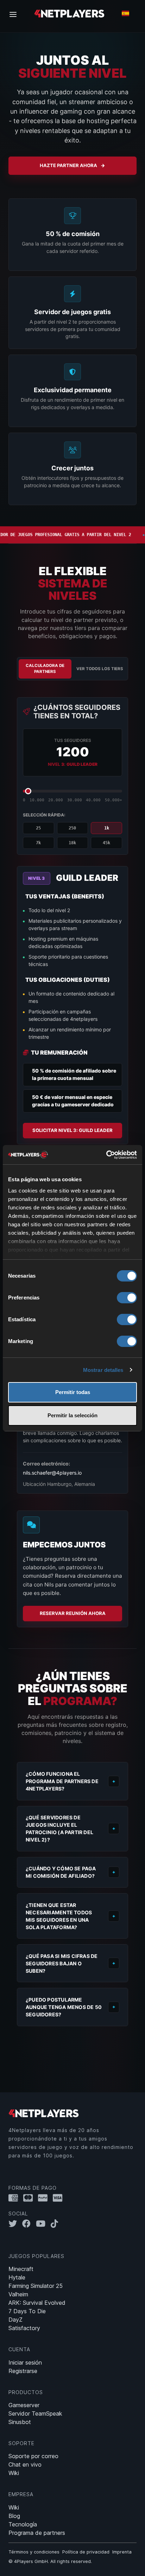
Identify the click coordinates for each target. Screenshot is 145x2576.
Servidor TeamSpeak (35, 2413)
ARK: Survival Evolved (37, 2303)
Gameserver (24, 2405)
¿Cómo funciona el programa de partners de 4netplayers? (62, 1781)
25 (38, 828)
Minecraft (21, 2269)
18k (72, 843)
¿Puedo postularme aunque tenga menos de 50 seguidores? (64, 2007)
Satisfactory (24, 2328)
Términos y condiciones (34, 2552)
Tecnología (23, 2524)
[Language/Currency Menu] (125, 13)
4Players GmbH (31, 2561)
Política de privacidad (86, 2552)
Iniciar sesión (25, 2362)
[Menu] (15, 14)
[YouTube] (43, 2224)
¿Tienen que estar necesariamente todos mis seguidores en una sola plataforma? (59, 1916)
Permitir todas (73, 1392)
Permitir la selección (72, 1415)
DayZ (15, 2320)
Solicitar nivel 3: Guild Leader (72, 1130)
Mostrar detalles (103, 1370)
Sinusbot (20, 2422)
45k (106, 843)
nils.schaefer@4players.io (52, 1473)
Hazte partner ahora (68, 165)
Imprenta (122, 2552)
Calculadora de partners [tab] (45, 669)
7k (38, 843)
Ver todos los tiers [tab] (100, 669)
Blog (14, 2516)
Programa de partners (37, 2533)
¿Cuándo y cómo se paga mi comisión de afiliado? (61, 1872)
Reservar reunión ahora (73, 1613)
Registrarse (23, 2371)
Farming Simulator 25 (36, 2286)
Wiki (14, 2473)
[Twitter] (15, 2224)
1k (107, 828)
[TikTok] (56, 2224)
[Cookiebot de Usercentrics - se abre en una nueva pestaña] (106, 1155)
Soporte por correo (33, 2456)
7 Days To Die (27, 2311)
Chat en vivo (25, 2464)
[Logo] (69, 13)
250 (72, 828)
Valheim (18, 2294)
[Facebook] (29, 2224)
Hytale (17, 2277)
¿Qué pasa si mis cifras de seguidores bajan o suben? (62, 1963)
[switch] (127, 1298)
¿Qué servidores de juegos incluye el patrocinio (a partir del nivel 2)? (59, 1828)
